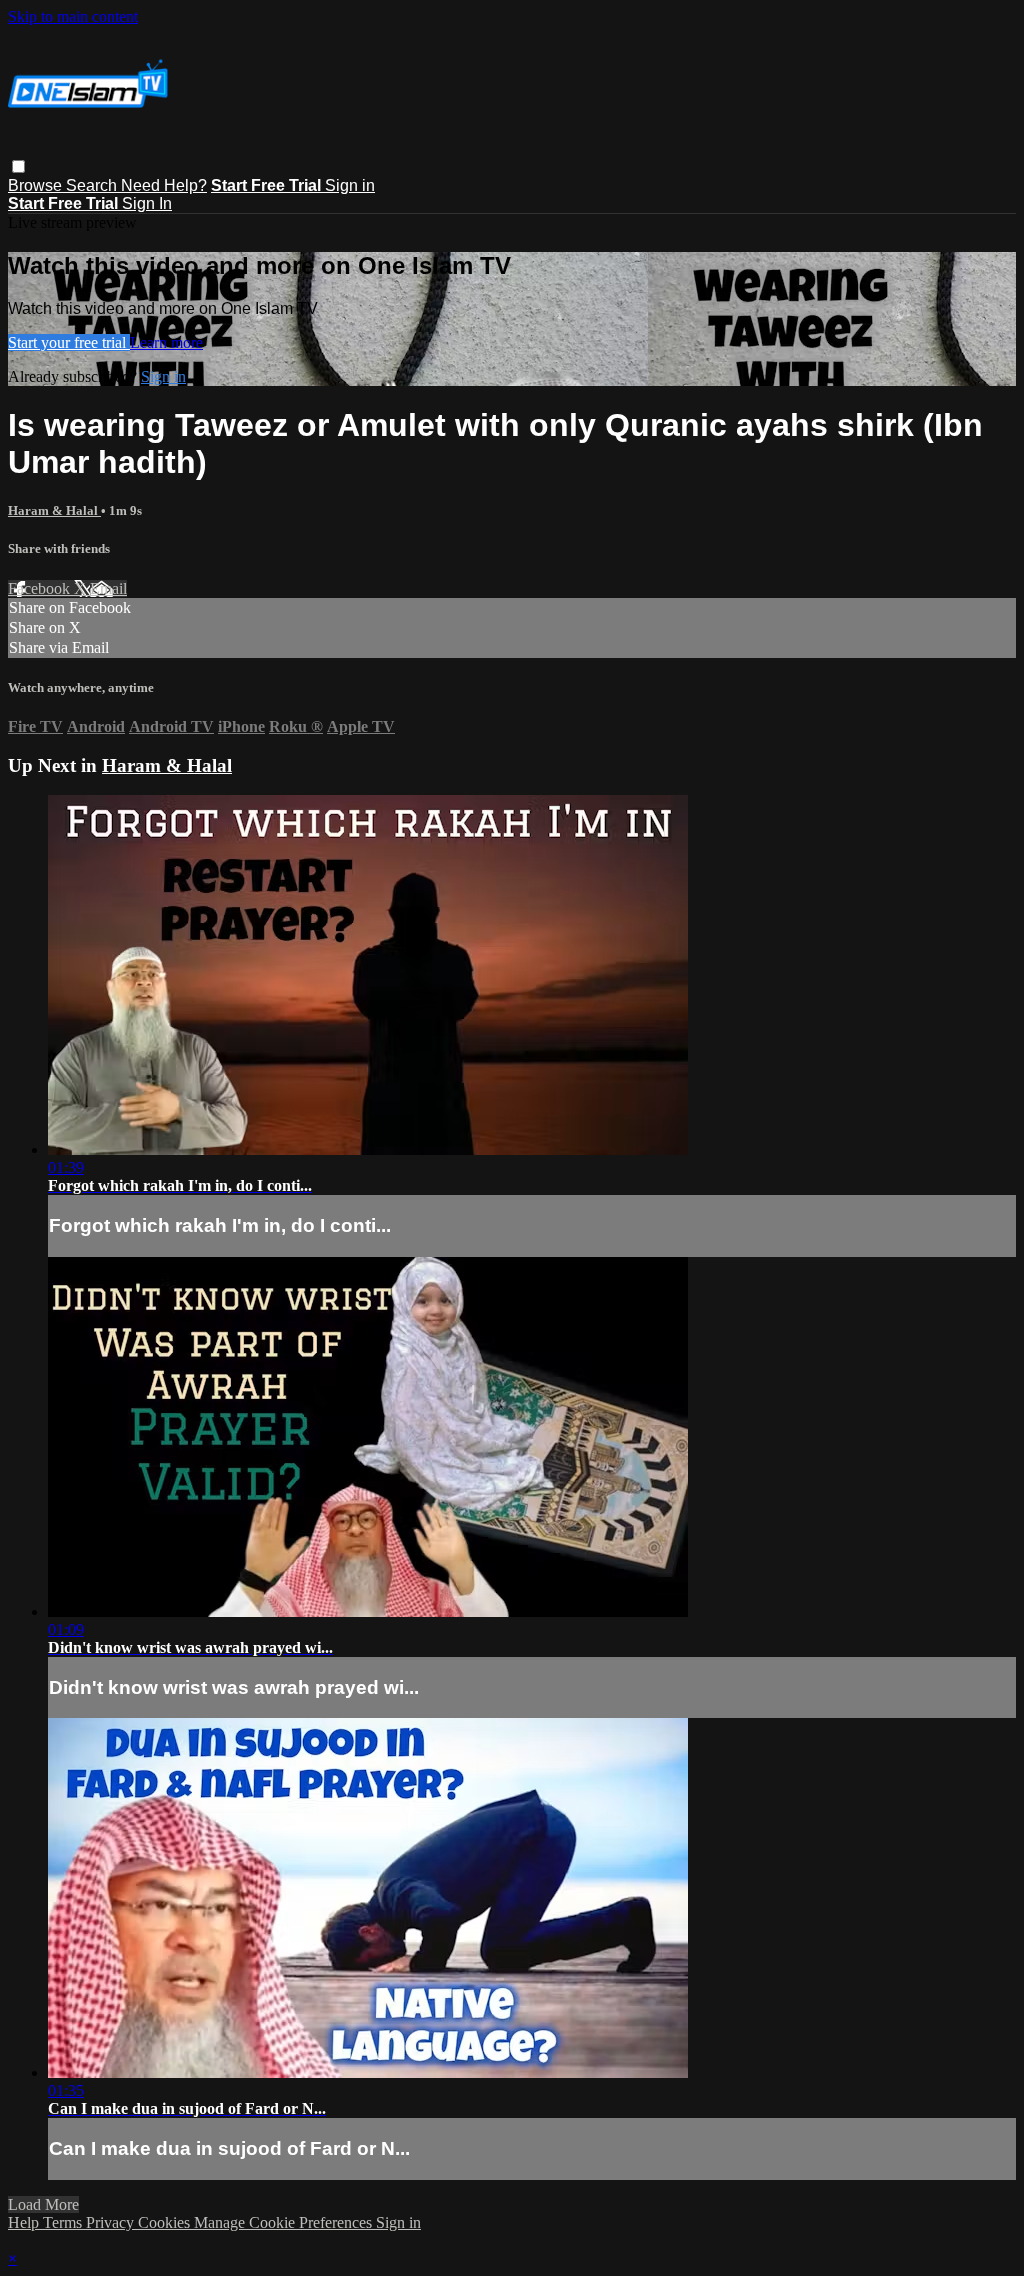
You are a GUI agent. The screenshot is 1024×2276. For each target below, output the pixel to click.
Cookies (166, 2222)
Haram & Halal (54, 510)
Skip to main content (73, 16)
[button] (18, 166)
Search (93, 185)
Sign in (350, 185)
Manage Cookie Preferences (285, 2222)
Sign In (147, 203)
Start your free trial (69, 342)
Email (108, 588)
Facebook (41, 588)
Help (25, 2222)
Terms (64, 2222)
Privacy (112, 2222)
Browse (37, 185)
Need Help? (164, 185)
